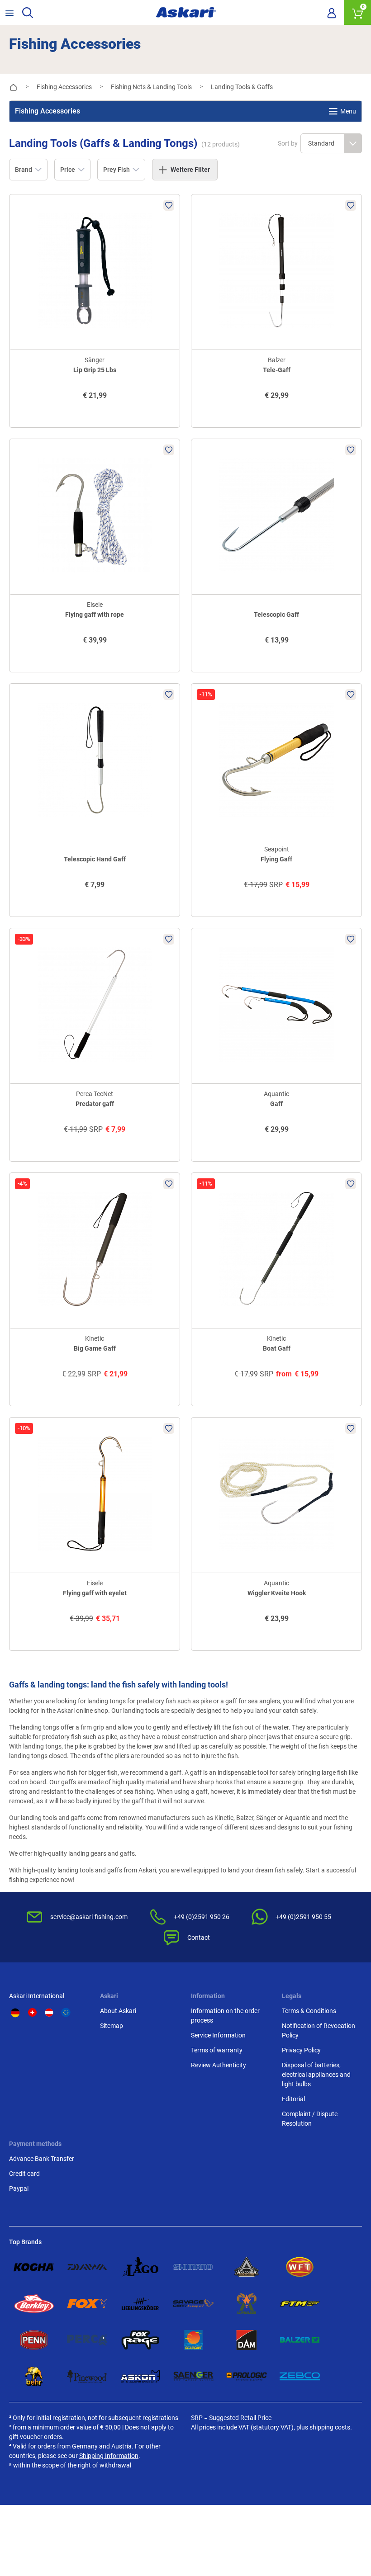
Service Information (218, 2035)
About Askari (118, 2011)
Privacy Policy (301, 2050)
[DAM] (247, 2340)
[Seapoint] (194, 2340)
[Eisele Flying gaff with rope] (95, 515)
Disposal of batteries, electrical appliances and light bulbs (316, 2075)
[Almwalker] (247, 2304)
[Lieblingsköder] (140, 2304)
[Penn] (34, 2340)
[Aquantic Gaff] (276, 1004)
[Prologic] (247, 2376)
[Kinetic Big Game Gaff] (95, 1249)
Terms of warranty (217, 2050)
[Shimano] (194, 2267)
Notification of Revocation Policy (319, 2030)
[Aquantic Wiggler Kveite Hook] (276, 1494)
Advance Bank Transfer (42, 2159)
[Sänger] (194, 2376)
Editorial (293, 2099)
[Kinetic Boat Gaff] (276, 1249)
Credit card (24, 2174)
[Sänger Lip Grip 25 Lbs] (95, 271)
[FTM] (300, 2304)
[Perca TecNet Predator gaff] (95, 1004)
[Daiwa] (87, 2267)
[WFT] (300, 2267)
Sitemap (112, 2026)
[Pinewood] (87, 2376)
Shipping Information (109, 2456)
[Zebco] (300, 2376)
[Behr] (34, 2376)
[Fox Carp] (87, 2304)
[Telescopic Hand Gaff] (95, 760)
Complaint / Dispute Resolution (310, 2119)
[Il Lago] (140, 2267)
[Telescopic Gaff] (276, 515)
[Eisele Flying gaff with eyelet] (95, 1494)
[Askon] (140, 2376)
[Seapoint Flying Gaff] (276, 760)
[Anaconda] (247, 2267)
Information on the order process (225, 2016)
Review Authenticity (219, 2065)
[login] (332, 13)
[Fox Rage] (140, 2340)
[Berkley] (34, 2304)
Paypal (19, 2188)
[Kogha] (34, 2267)
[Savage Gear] (194, 2304)
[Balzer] (300, 2340)
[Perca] (87, 2340)
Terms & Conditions (309, 2011)
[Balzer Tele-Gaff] (276, 271)
